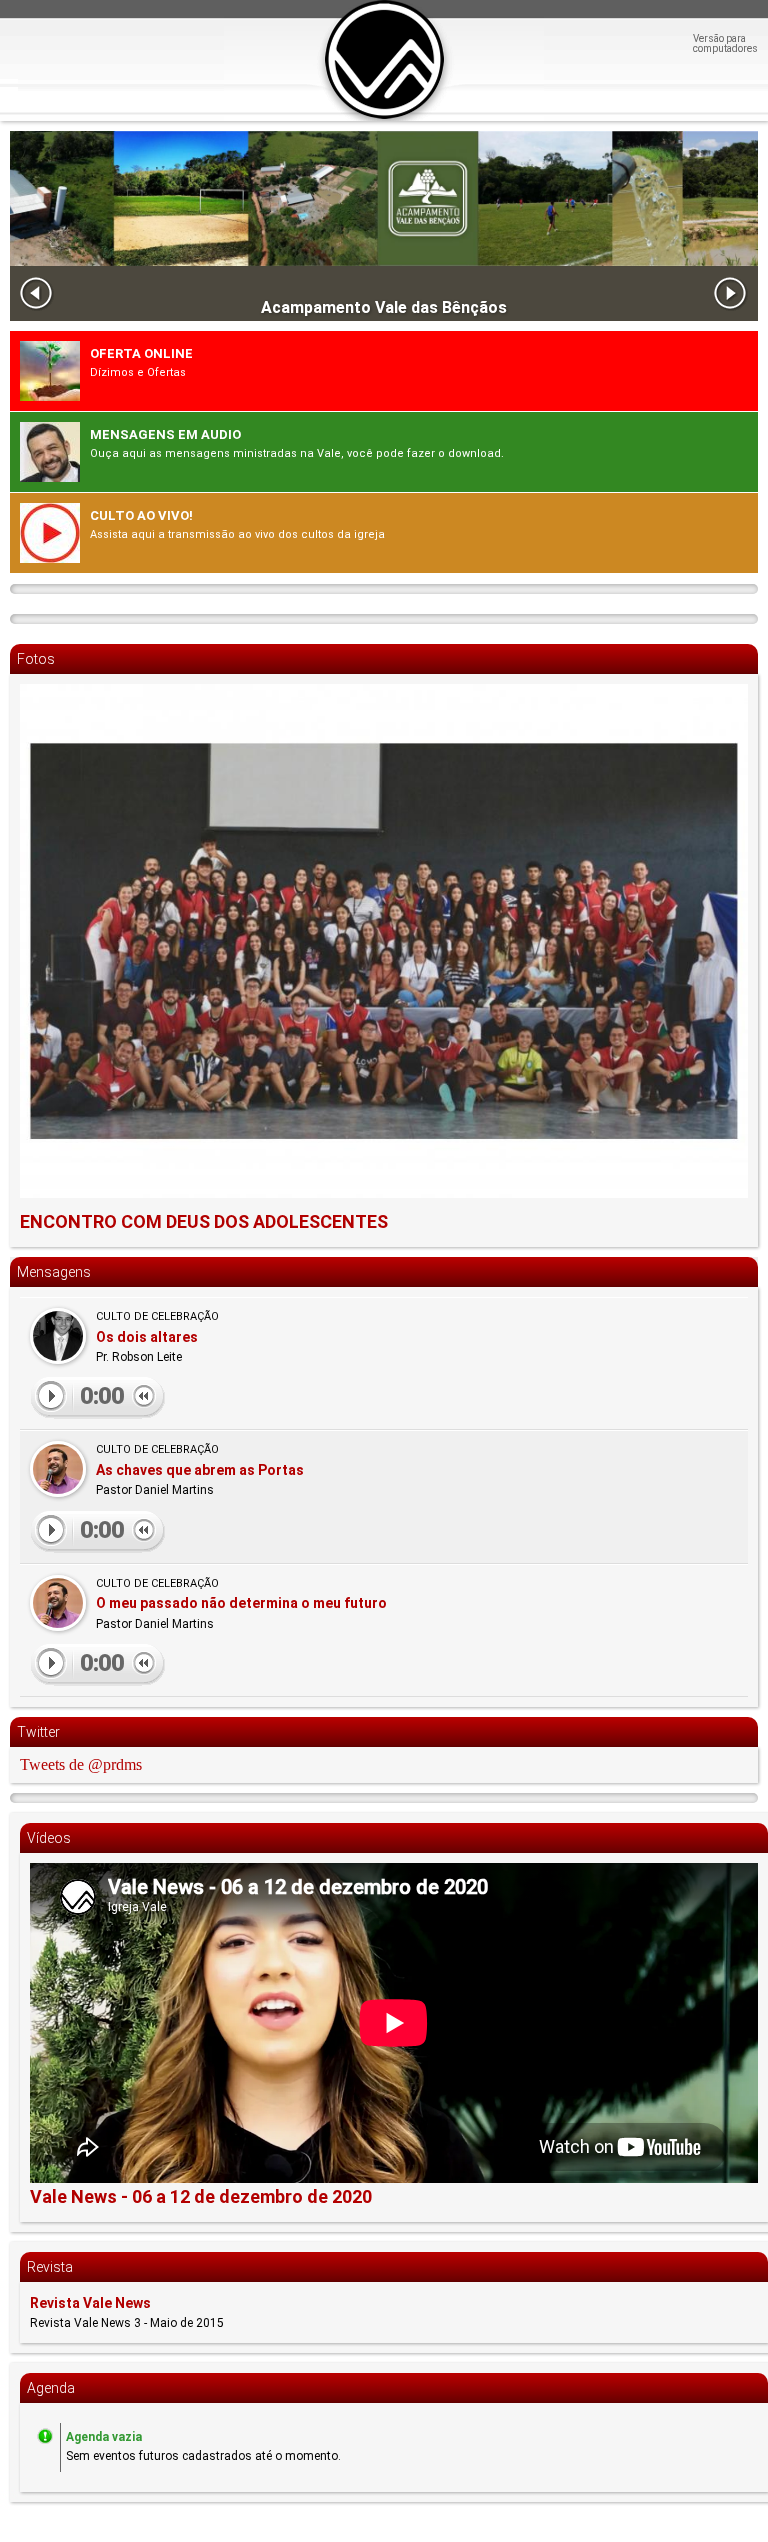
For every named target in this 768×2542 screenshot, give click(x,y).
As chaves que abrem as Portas (200, 1470)
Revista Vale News (90, 2303)
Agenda (51, 2388)
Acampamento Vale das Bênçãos (384, 308)
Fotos (36, 659)
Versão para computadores (725, 44)
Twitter (38, 1732)
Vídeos (49, 1838)
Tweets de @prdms (81, 1764)
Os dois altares (147, 1337)
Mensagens (54, 1272)
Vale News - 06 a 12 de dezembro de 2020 (201, 2196)
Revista (50, 2267)
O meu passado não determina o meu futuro (241, 1603)
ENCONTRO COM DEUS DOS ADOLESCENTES (204, 1221)
